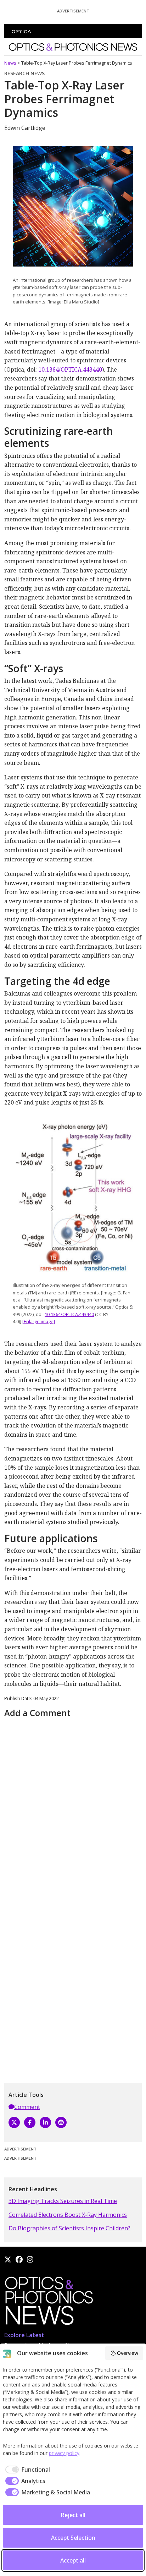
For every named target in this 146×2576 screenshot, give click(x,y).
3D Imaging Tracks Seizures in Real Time (63, 2201)
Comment (27, 2107)
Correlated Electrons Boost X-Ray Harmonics (68, 2215)
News (10, 63)
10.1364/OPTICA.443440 (70, 369)
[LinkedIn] (45, 2122)
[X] (14, 2122)
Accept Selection (73, 2538)
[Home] (49, 2303)
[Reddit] (61, 2122)
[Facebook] (30, 2122)
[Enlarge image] (39, 1321)
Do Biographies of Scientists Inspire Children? (69, 2228)
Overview (128, 2353)
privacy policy (64, 2453)
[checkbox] (26, 2470)
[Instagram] (30, 2259)
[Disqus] (73, 1809)
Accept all (73, 2560)
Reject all (73, 2515)
